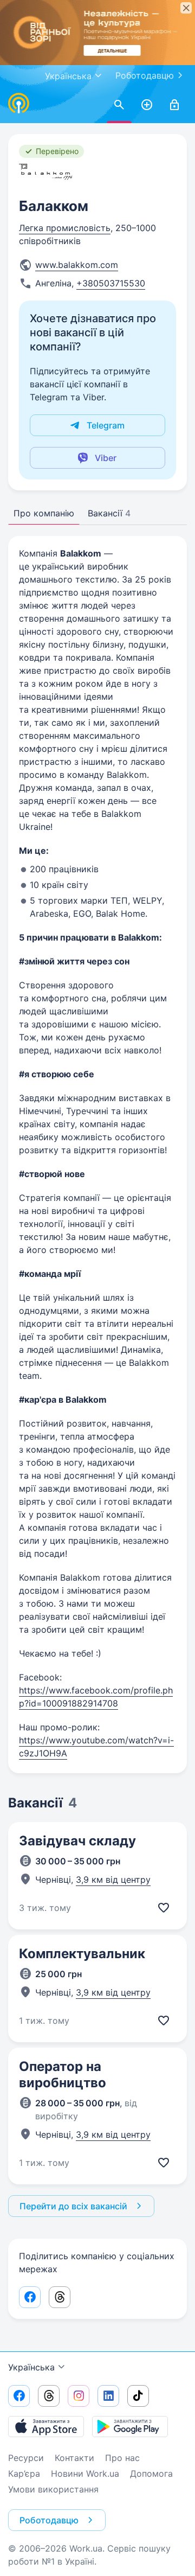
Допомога (151, 2473)
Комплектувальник (82, 1954)
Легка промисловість (65, 228)
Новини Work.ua (85, 2473)
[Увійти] (174, 105)
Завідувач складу (77, 1841)
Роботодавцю (145, 75)
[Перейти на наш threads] (49, 2396)
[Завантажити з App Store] (46, 2426)
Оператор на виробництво (63, 2075)
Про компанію (44, 513)
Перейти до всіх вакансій (73, 2206)
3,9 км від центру (113, 1880)
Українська (31, 2367)
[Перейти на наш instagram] (79, 2396)
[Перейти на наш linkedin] (108, 2396)
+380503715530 (111, 283)
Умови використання (53, 2489)
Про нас (122, 2458)
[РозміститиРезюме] (147, 105)
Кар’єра (24, 2473)
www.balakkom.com (77, 265)
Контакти (74, 2458)
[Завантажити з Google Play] (130, 2426)
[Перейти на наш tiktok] (138, 2396)
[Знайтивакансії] (119, 105)
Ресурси (26, 2458)
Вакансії (109, 513)
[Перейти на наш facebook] (19, 2396)
